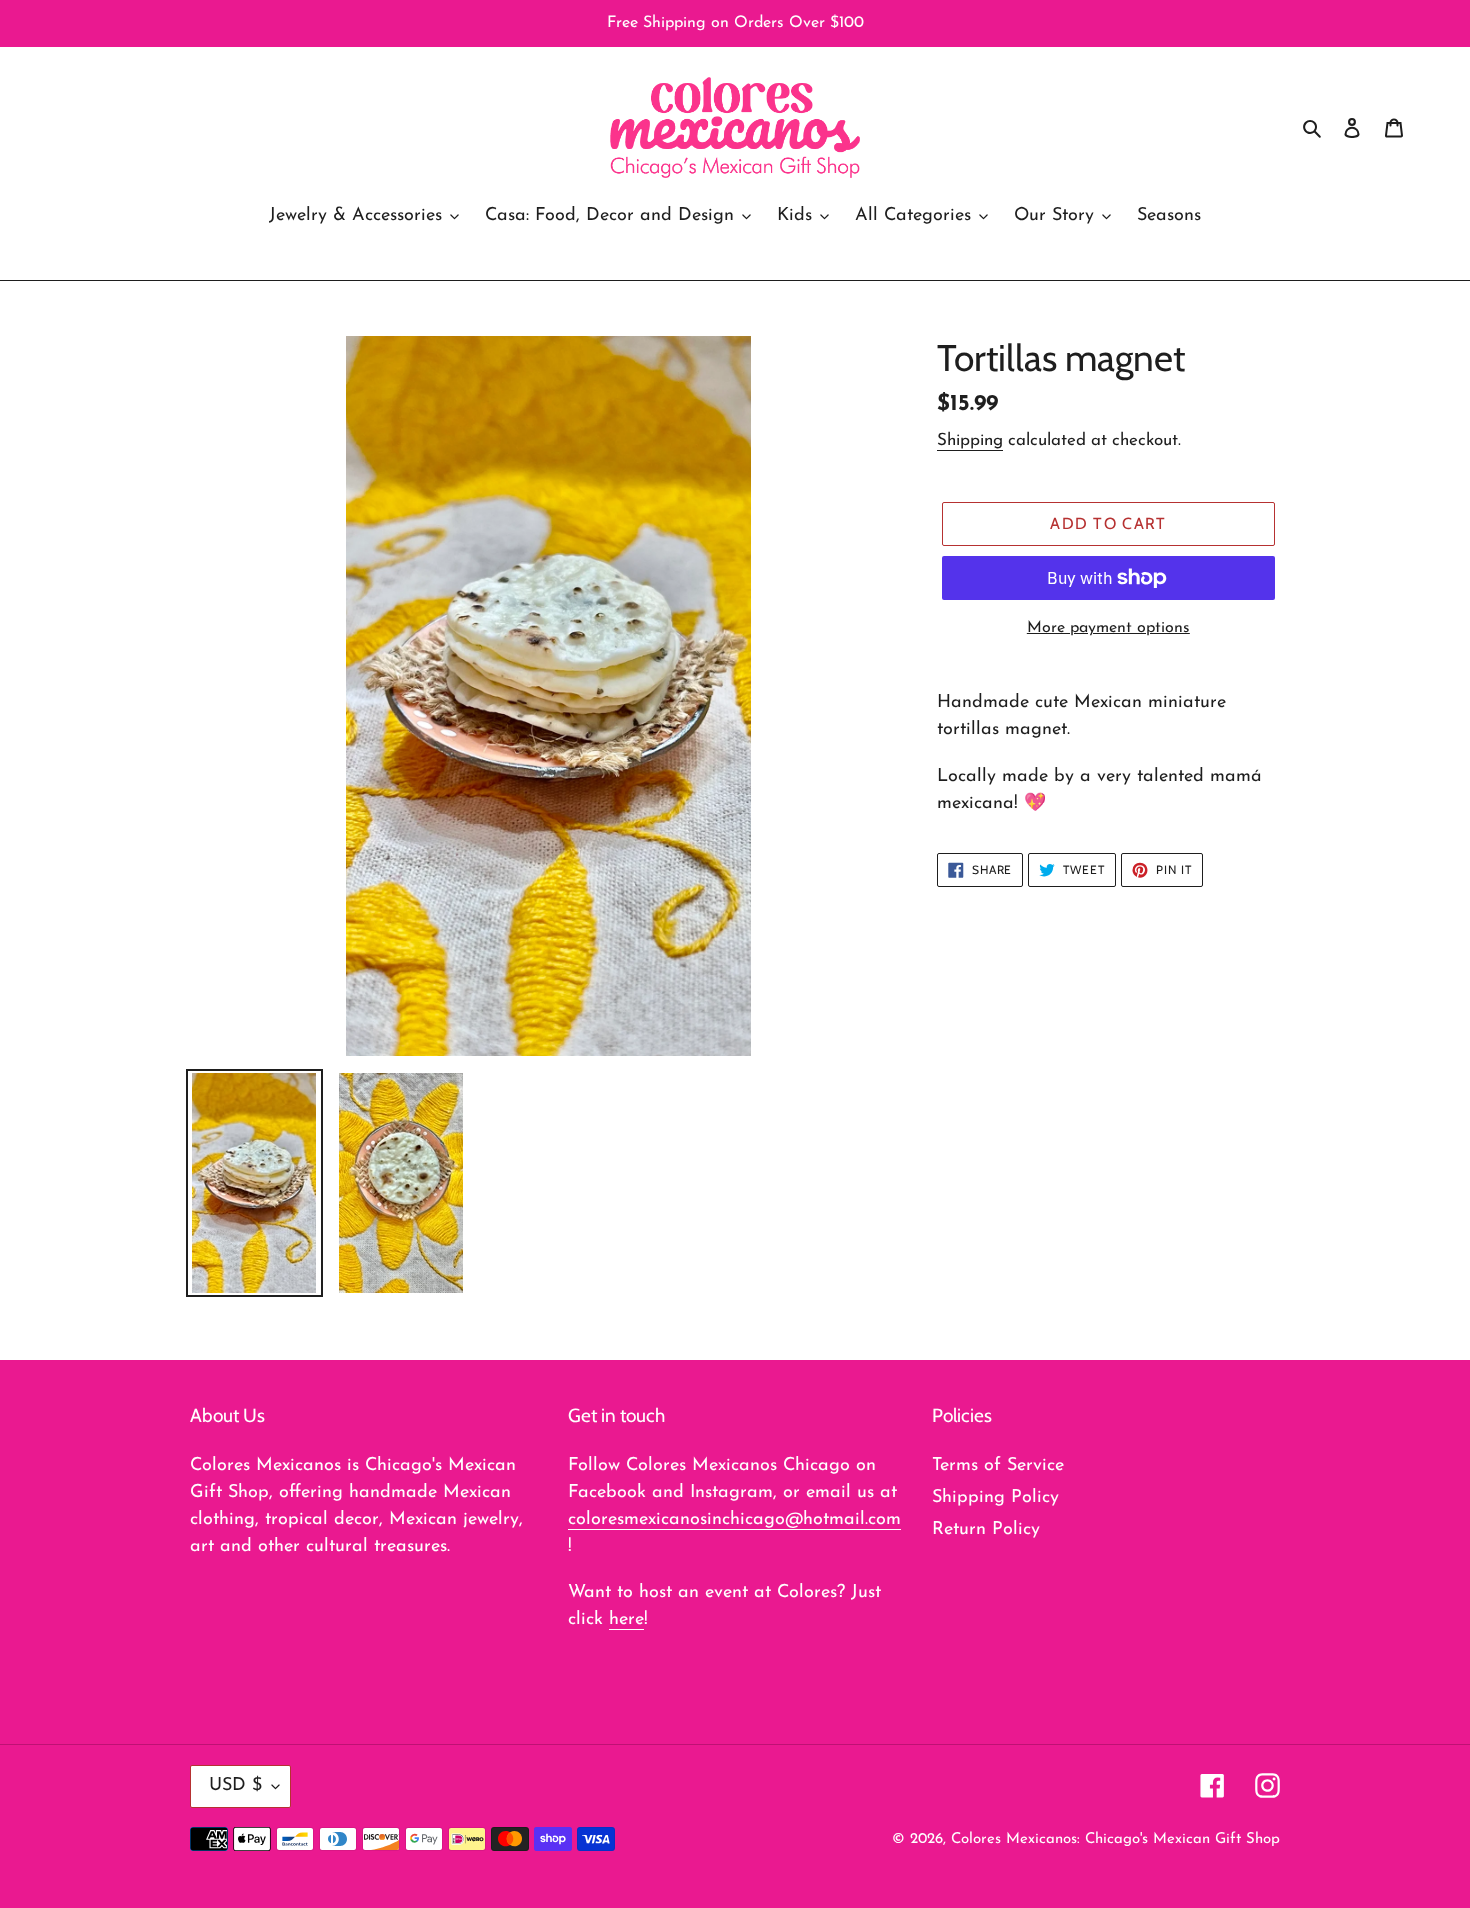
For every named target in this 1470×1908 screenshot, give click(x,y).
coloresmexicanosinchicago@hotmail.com (734, 1520)
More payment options (1108, 628)
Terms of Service (998, 1466)
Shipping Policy (995, 1498)
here (626, 1620)
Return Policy (986, 1530)
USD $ (235, 1786)
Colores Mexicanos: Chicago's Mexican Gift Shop (1115, 1839)
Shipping (970, 440)
